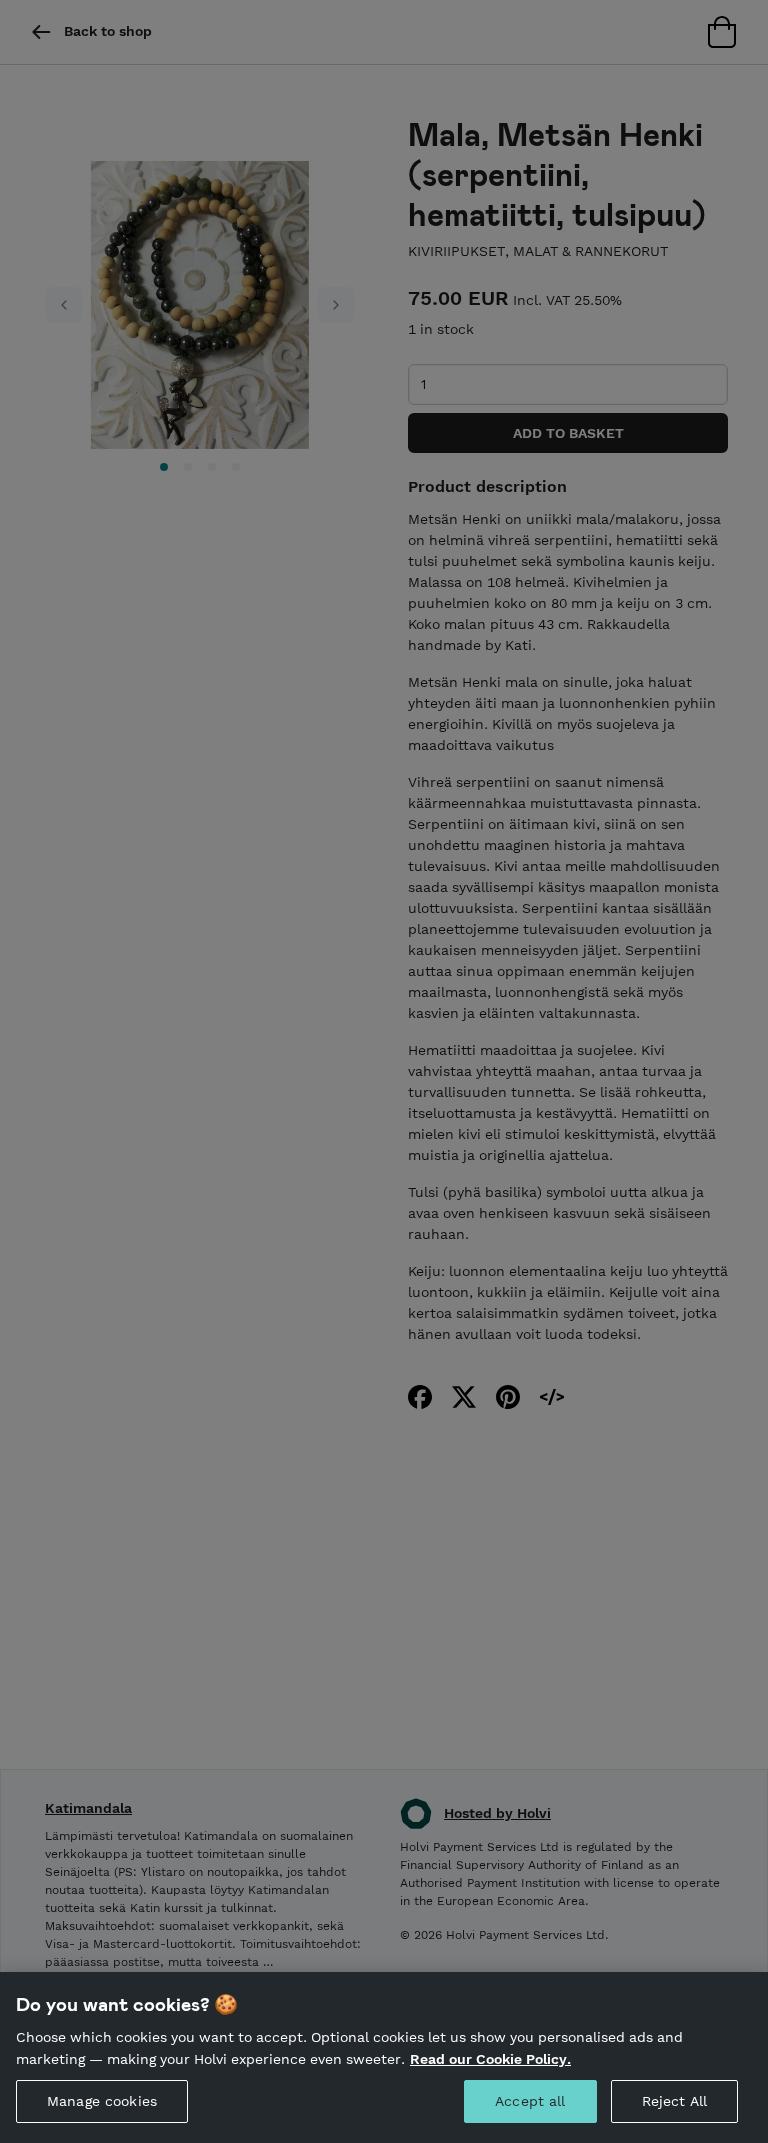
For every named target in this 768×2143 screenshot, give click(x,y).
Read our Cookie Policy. (490, 2059)
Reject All (674, 2101)
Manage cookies (102, 2101)
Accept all (530, 2101)
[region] (384, 2057)
